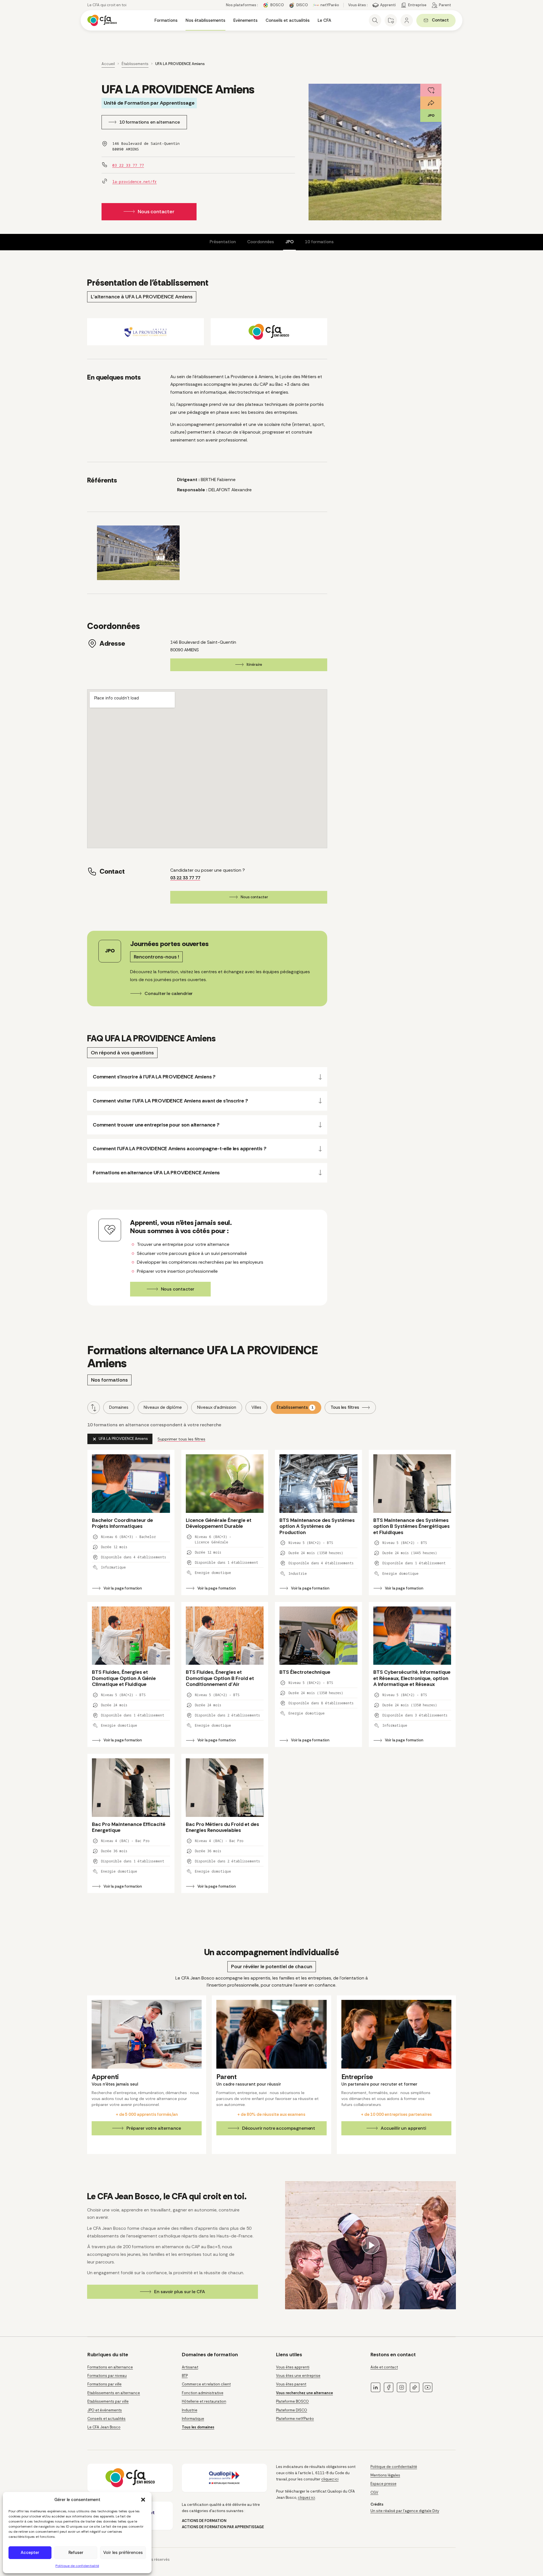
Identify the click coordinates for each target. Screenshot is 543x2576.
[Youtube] (428, 2387)
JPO (289, 242)
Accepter (30, 2553)
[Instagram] (402, 2387)
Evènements (245, 20)
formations (319, 242)
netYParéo (330, 5)
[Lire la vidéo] (370, 2245)
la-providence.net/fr (134, 182)
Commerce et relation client (206, 2384)
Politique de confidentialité (77, 2566)
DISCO (302, 5)
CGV (374, 2492)
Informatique (193, 2419)
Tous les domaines (198, 2427)
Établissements (135, 64)
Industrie (190, 2410)
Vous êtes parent (291, 2384)
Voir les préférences (123, 2553)
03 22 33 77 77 (128, 165)
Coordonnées (261, 242)
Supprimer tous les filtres (181, 1439)
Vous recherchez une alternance (304, 2393)
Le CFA (324, 20)
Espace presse (383, 2484)
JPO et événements (105, 2410)
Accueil (108, 64)
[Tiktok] (415, 2387)
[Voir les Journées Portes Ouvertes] (431, 116)
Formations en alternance (110, 2367)
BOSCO (277, 5)
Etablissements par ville (108, 2401)
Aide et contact (384, 2367)
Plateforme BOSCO (292, 2401)
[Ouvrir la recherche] (375, 20)
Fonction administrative (203, 2393)
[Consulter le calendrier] (207, 969)
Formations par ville (104, 2384)
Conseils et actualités (288, 20)
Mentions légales (385, 2475)
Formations (166, 20)
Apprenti (388, 5)
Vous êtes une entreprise (298, 2376)
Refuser (76, 2553)
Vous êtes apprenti (293, 2367)
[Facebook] (389, 2387)
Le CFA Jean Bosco (104, 2427)
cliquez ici (330, 2479)
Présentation (223, 242)
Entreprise (417, 5)
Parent (445, 5)
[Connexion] (407, 20)
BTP (185, 2376)
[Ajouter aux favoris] (431, 90)
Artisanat (190, 2367)
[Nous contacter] (207, 1258)
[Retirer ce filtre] (120, 1439)
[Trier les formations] (94, 1408)
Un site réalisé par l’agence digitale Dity (405, 2511)
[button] (143, 2500)
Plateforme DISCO (292, 2410)
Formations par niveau (107, 2376)
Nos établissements (205, 20)
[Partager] (431, 103)
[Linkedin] (376, 2387)
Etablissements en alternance (114, 2393)
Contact (444, 21)
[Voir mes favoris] (391, 20)
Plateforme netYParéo (295, 2419)
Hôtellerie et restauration (204, 2401)
